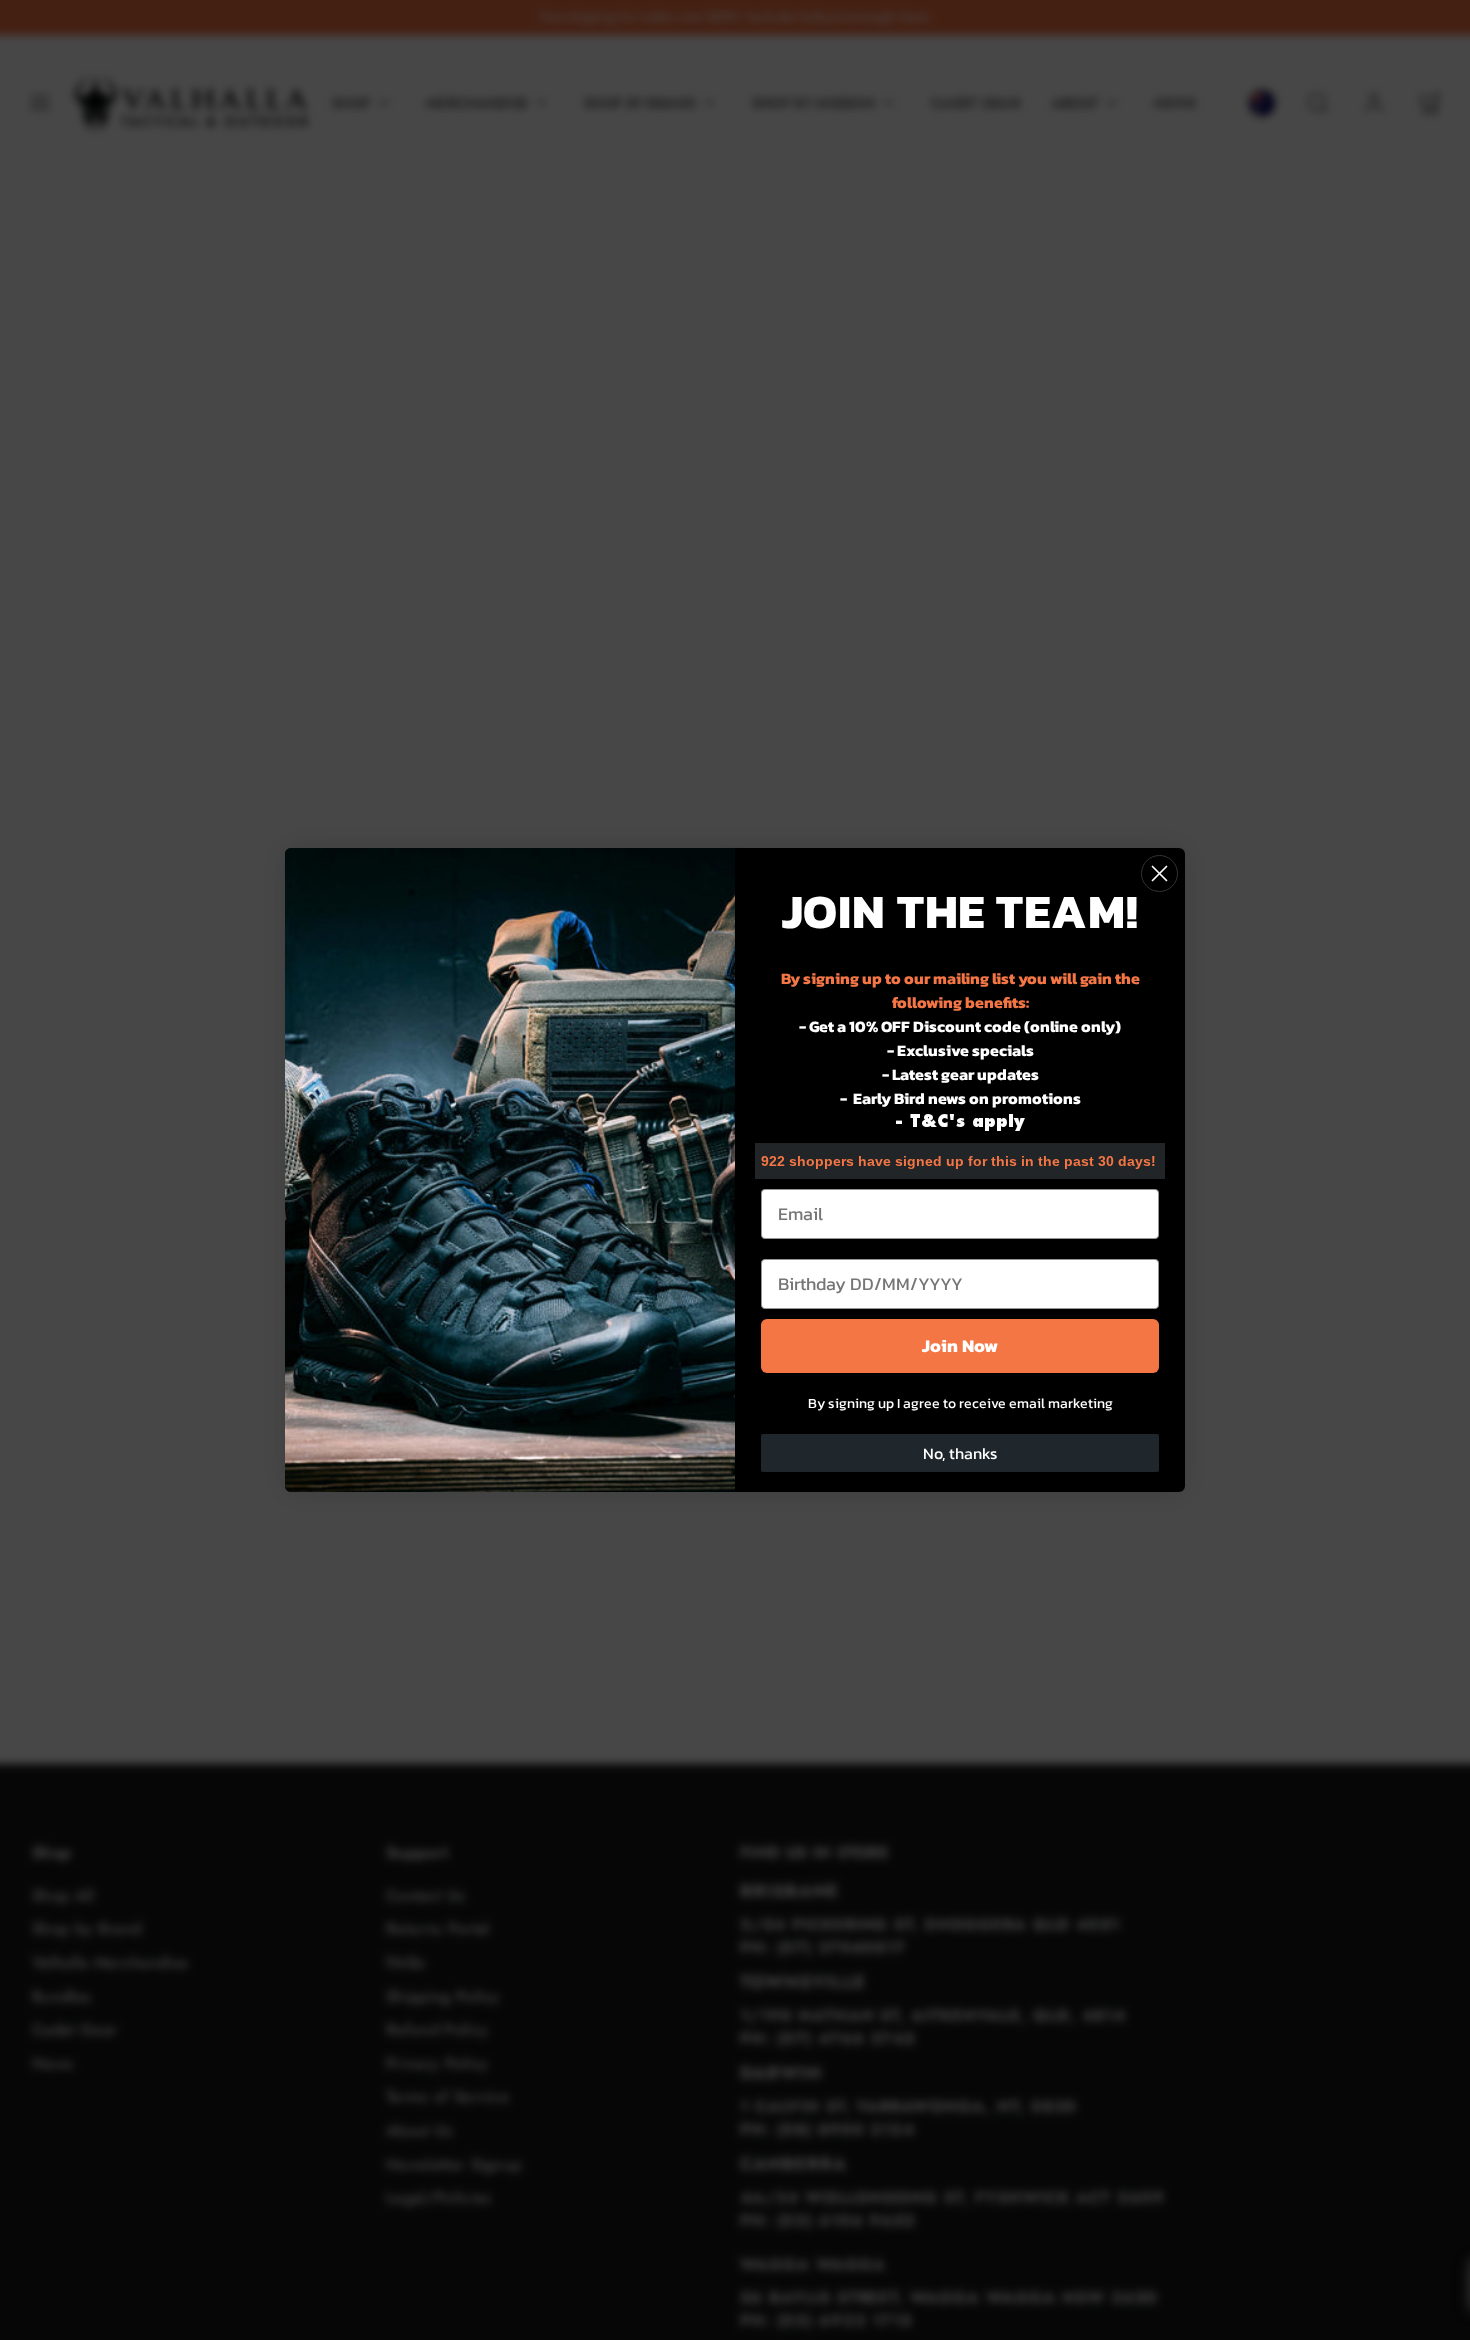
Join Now (960, 1345)
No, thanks (960, 1453)
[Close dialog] (1159, 873)
